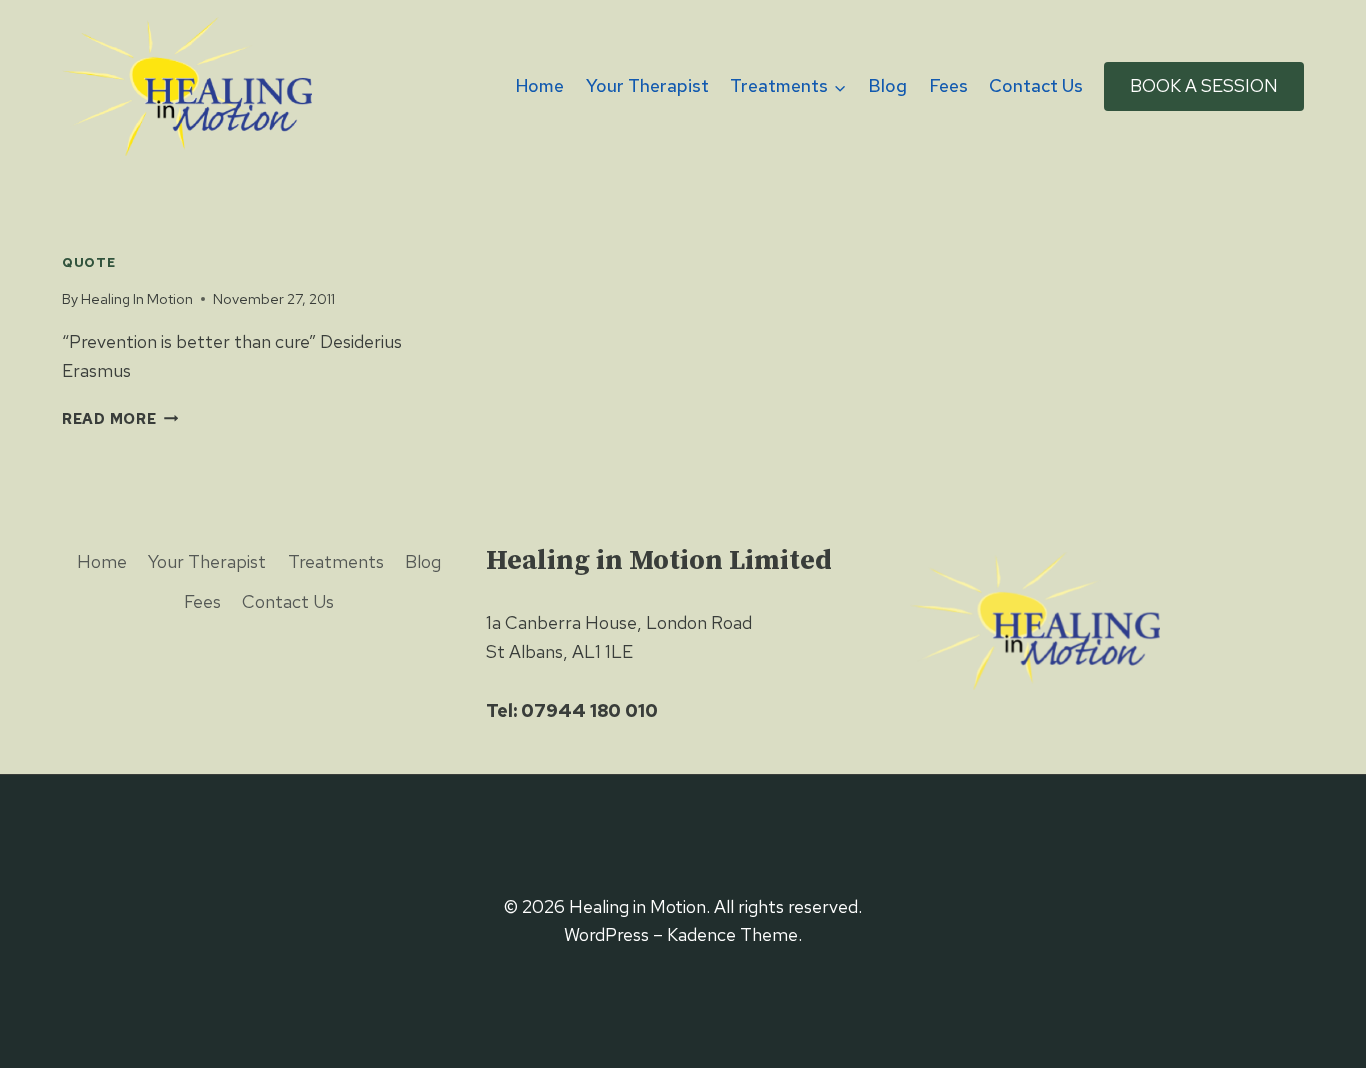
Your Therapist (647, 85)
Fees (948, 85)
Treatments (336, 561)
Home (540, 85)
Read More (109, 418)
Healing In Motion (137, 298)
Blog (887, 85)
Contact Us (1036, 85)
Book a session (1204, 85)
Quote (88, 262)
